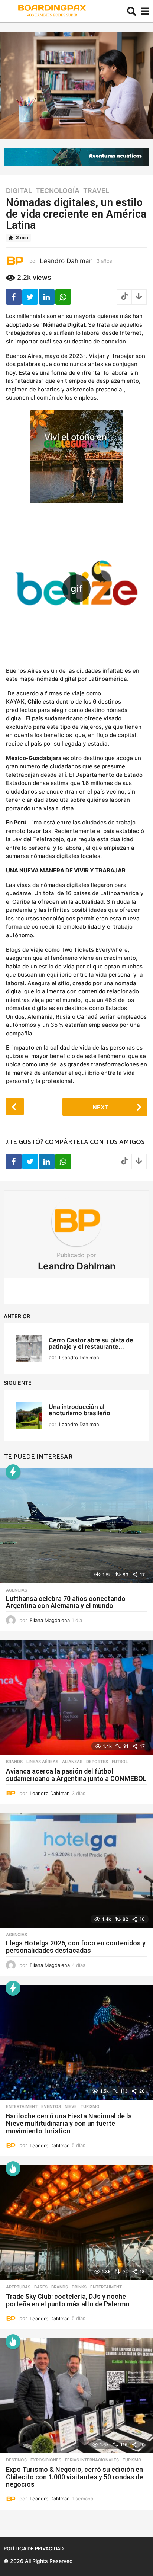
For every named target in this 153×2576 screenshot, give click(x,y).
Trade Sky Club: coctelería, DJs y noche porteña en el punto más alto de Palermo (68, 2300)
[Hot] (13, 2169)
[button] (132, 11)
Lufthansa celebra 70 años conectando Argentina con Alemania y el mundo (66, 1602)
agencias (17, 1590)
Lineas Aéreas (42, 1762)
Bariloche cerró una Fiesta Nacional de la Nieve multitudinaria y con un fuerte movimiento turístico (69, 2123)
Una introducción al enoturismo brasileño (81, 1410)
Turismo (90, 2106)
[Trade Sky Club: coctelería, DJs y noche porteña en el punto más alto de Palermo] (76, 2223)
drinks (79, 2287)
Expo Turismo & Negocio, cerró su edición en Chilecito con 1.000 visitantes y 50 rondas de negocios (74, 2477)
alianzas (72, 1762)
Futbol (120, 1762)
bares (41, 2287)
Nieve (71, 2106)
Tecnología (58, 191)
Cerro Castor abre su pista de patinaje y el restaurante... (91, 1343)
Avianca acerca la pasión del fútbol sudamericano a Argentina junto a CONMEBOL (76, 1775)
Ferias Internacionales (92, 2460)
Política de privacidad (34, 2548)
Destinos (16, 2460)
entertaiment (22, 2106)
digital (19, 191)
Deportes (97, 1762)
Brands (14, 1762)
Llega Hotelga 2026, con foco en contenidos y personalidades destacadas (76, 1947)
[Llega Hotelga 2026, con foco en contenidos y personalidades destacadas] (76, 1870)
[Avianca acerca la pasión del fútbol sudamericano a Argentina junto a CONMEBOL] (76, 1697)
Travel (96, 191)
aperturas (18, 2287)
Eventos (51, 2106)
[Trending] (13, 1472)
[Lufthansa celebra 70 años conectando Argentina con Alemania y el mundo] (76, 1526)
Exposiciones (46, 2460)
